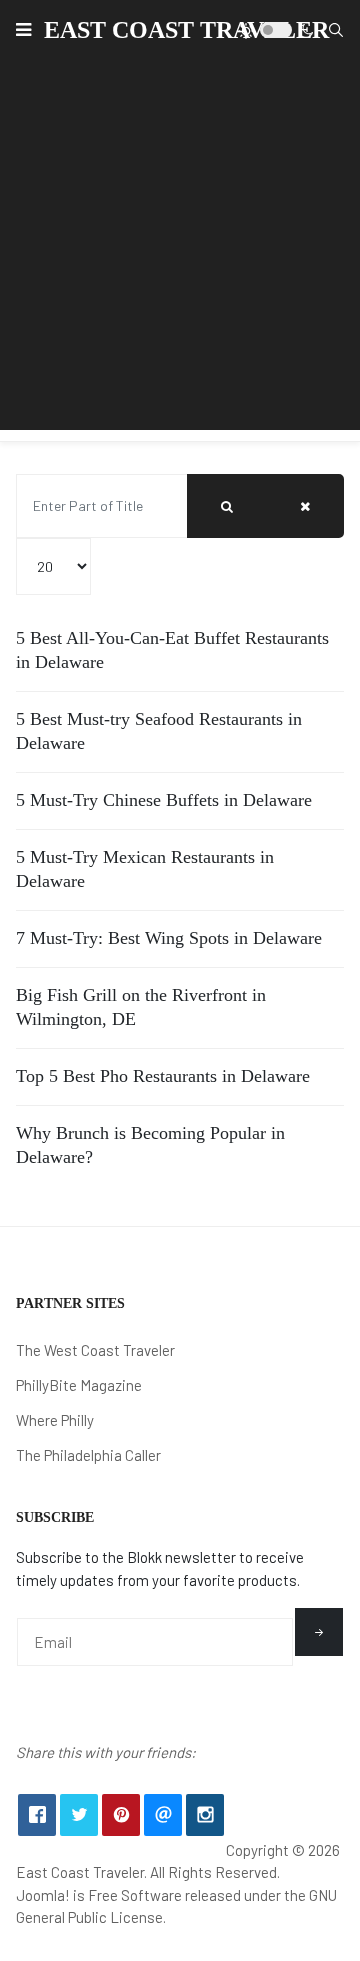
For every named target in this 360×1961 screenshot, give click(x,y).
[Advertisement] (180, 250)
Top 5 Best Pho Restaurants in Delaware (163, 1076)
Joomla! (43, 1895)
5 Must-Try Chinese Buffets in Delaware (164, 800)
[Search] (227, 506)
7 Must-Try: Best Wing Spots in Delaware (169, 938)
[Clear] (305, 506)
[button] (23, 30)
